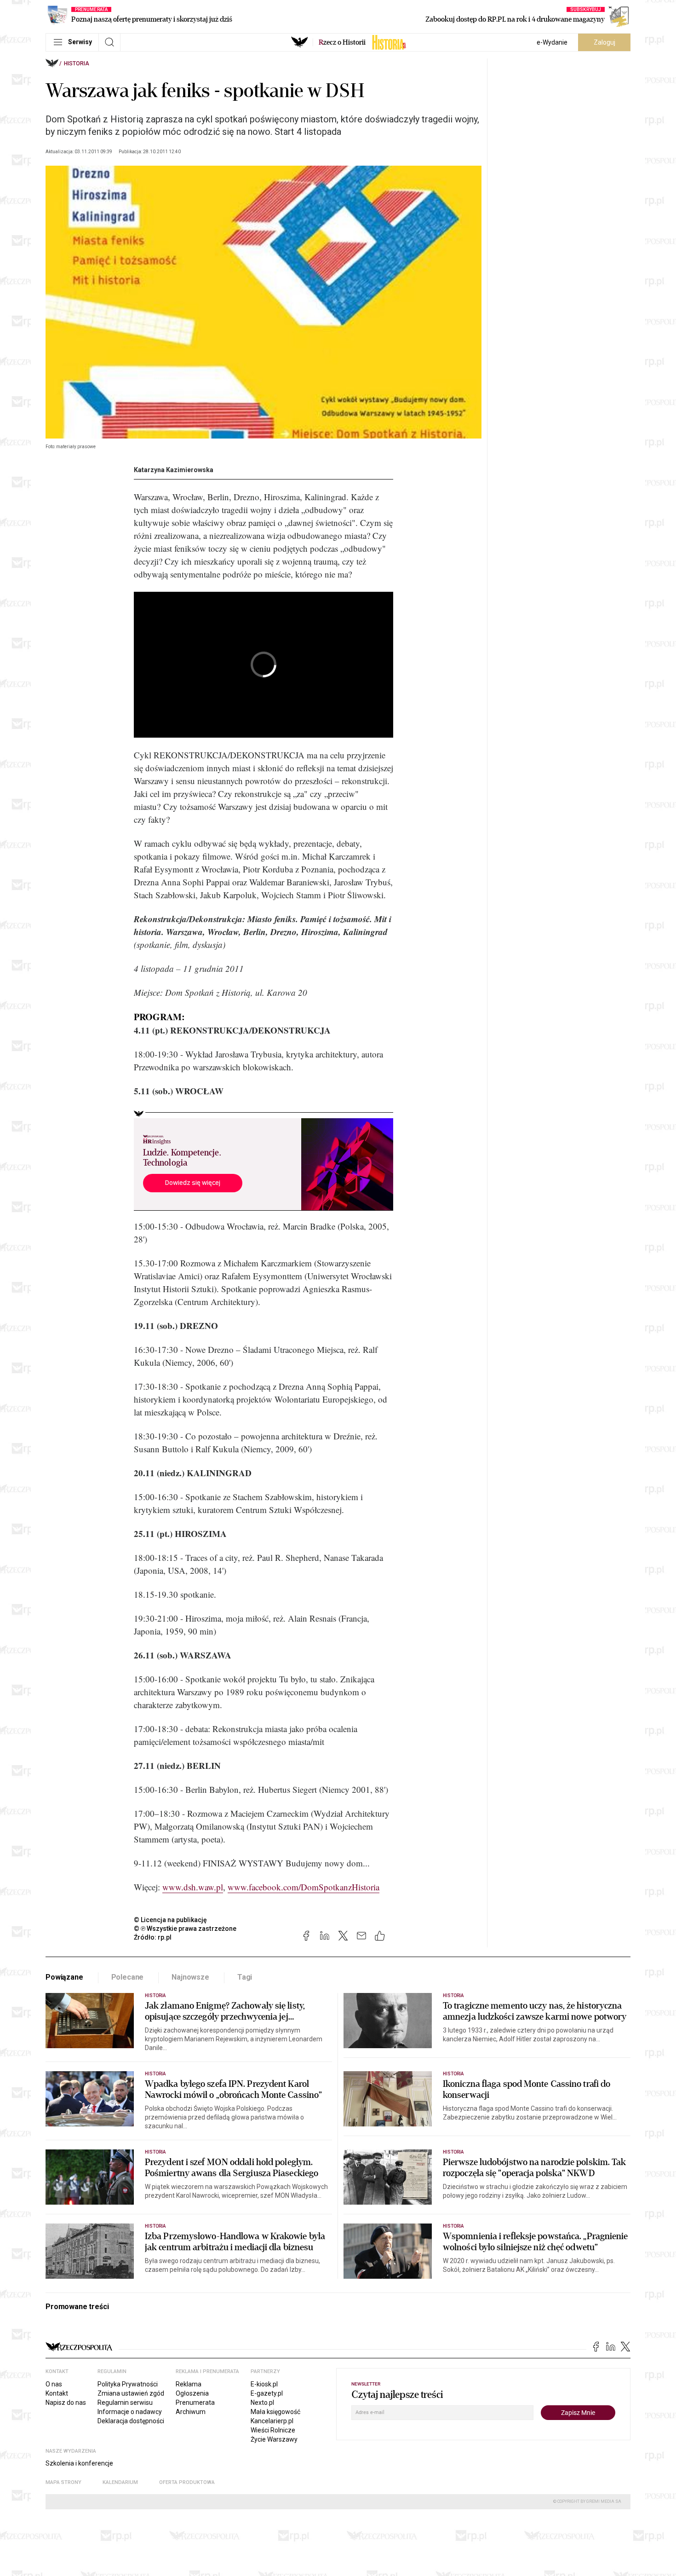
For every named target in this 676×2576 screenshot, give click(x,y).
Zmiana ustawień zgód (131, 2393)
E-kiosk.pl (264, 2384)
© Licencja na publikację (171, 1920)
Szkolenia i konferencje (79, 2463)
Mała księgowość (275, 2412)
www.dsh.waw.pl (193, 1887)
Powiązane (64, 1977)
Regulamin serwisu (125, 2403)
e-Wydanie (552, 42)
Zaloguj (604, 42)
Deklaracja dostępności (131, 2421)
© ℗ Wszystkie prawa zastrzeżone (185, 1929)
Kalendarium (120, 2482)
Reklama (189, 2384)
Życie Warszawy (274, 2439)
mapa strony (63, 2482)
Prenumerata (195, 2403)
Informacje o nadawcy (130, 2412)
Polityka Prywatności (128, 2384)
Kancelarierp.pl (272, 2421)
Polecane (128, 1977)
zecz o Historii (342, 42)
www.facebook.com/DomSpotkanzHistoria (304, 1887)
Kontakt (57, 2393)
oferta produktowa (187, 2482)
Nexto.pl (262, 2403)
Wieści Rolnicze (273, 2430)
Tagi (245, 1977)
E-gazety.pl (267, 2393)
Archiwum (191, 2412)
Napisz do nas (66, 2403)
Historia (77, 64)
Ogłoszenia (192, 2393)
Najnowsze (190, 1977)
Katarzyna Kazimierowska (174, 470)
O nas (54, 2384)
